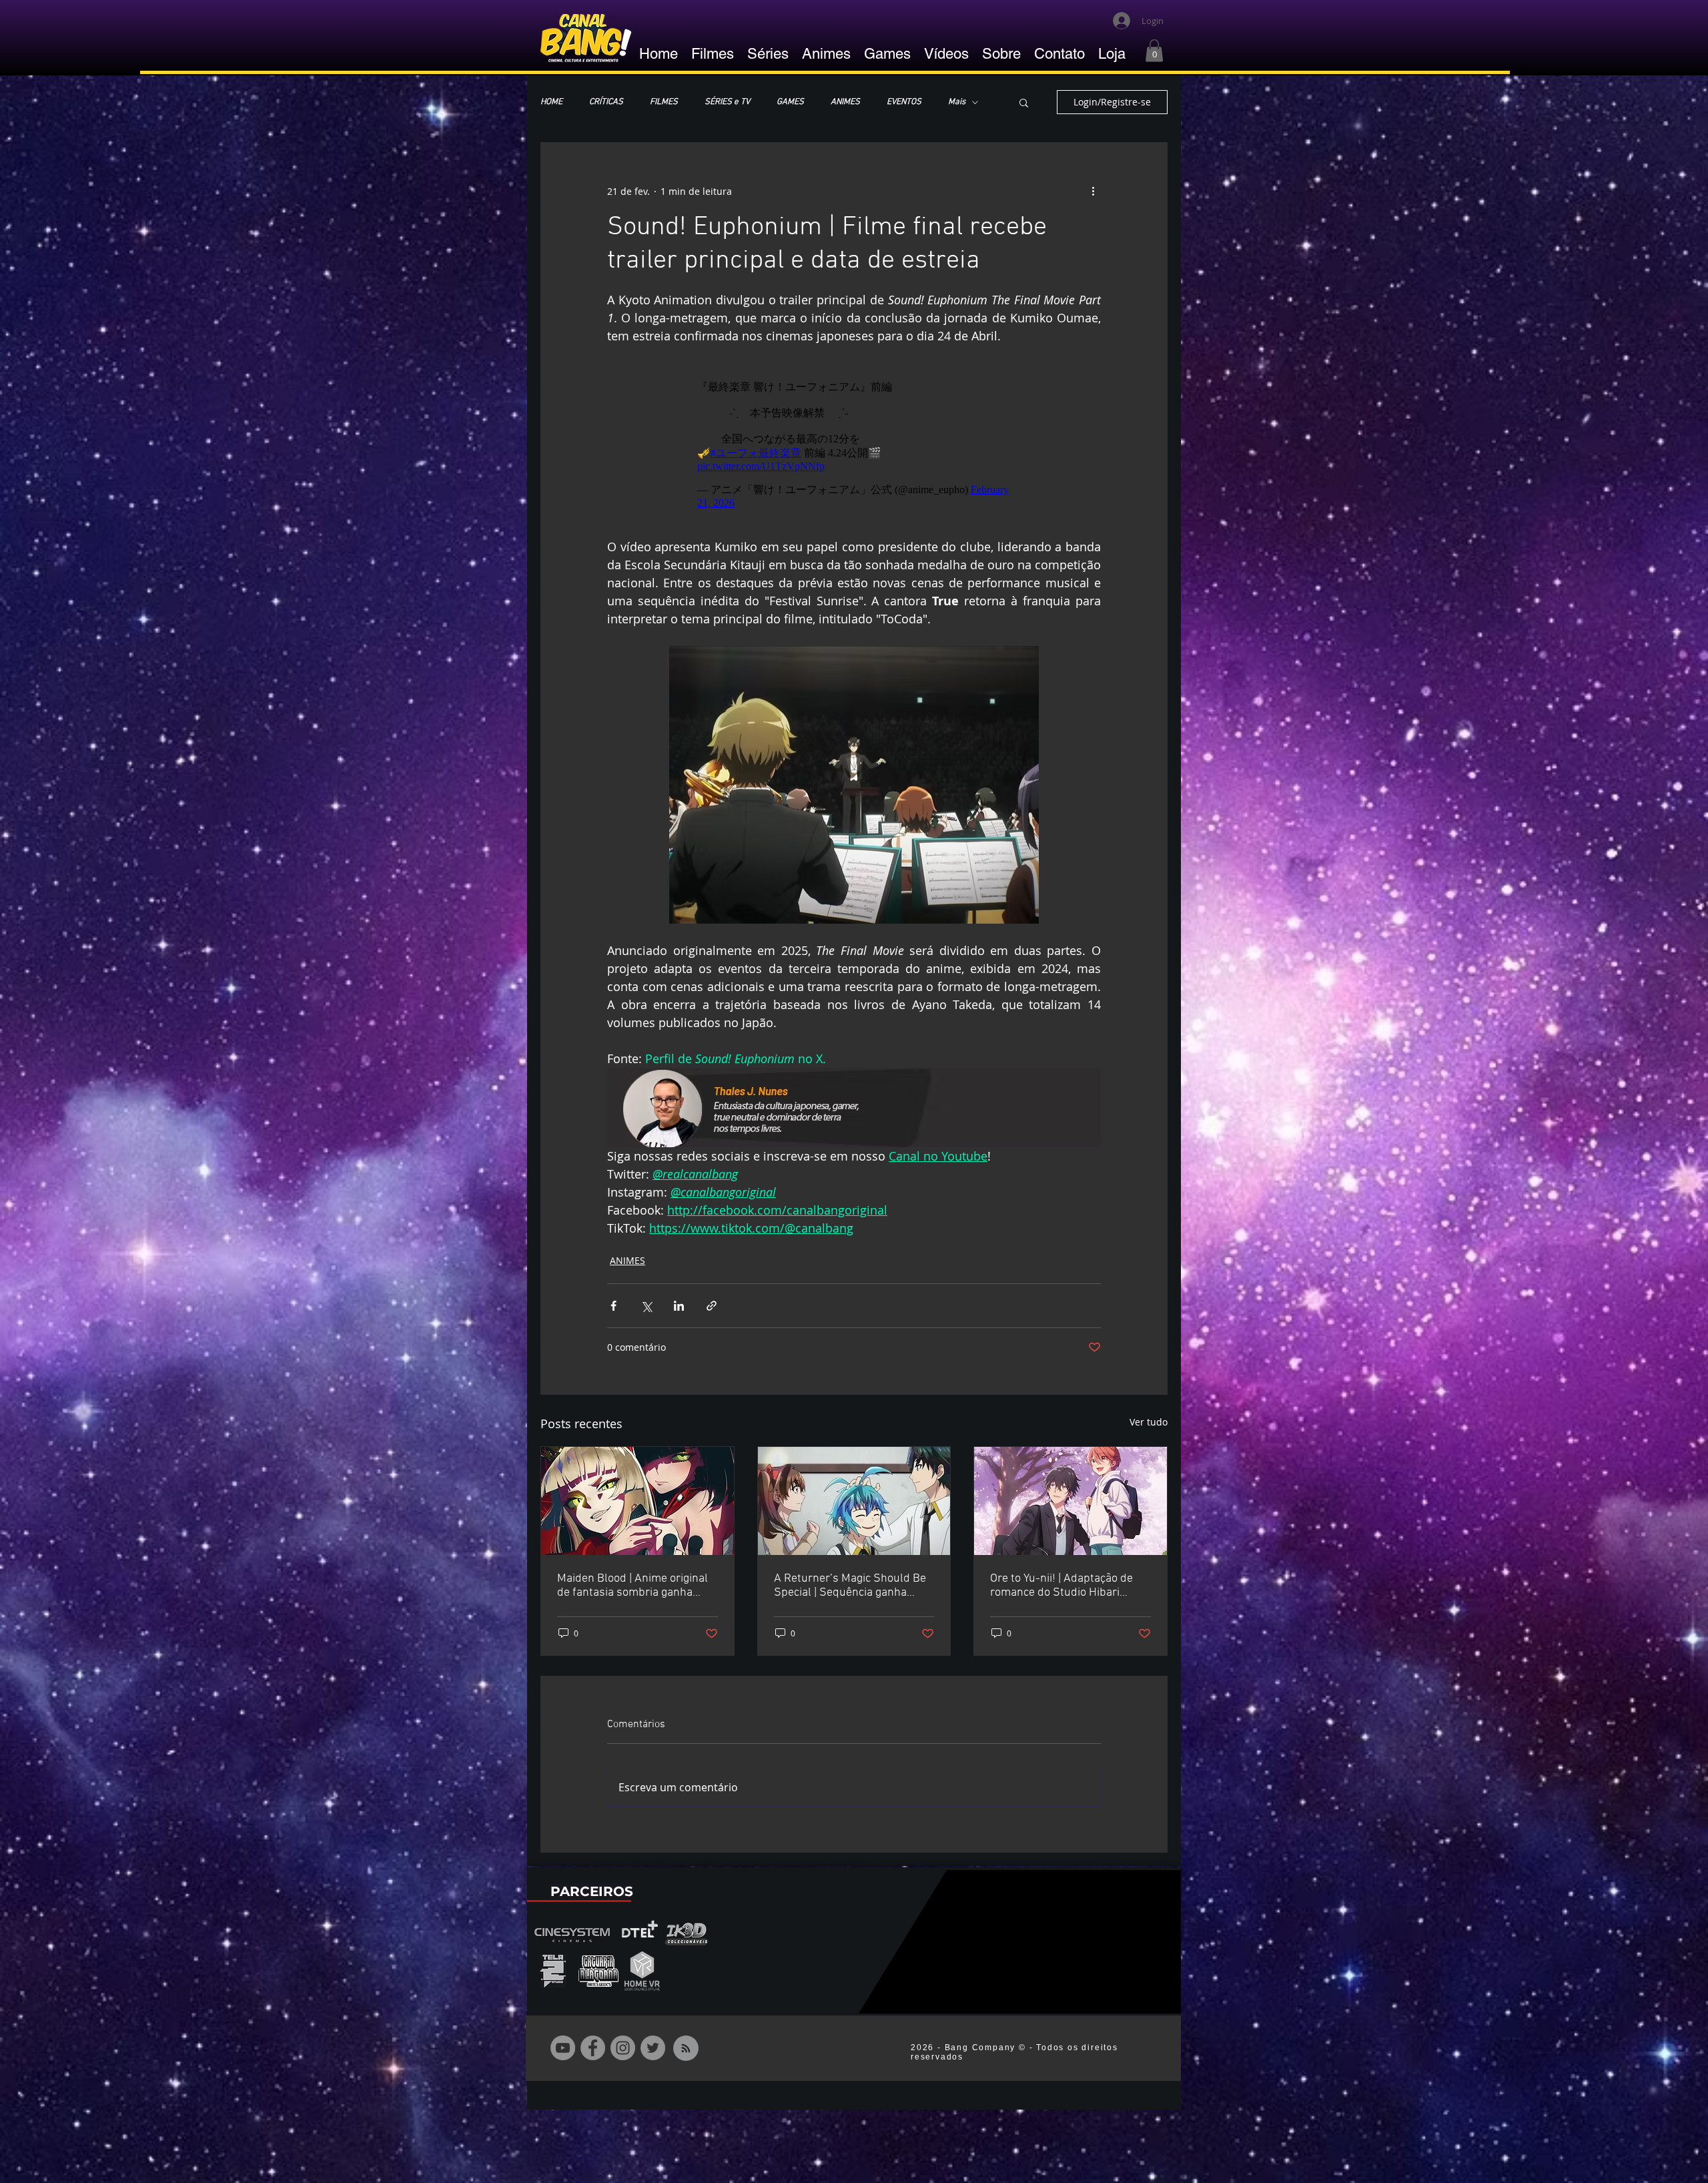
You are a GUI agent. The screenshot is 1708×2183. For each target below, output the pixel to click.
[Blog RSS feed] (686, 2042)
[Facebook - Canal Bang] (593, 2041)
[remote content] (854, 438)
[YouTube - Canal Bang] (563, 2041)
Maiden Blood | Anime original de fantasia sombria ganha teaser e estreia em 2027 (632, 1579)
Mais (957, 102)
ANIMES (845, 102)
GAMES (790, 102)
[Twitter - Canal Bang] (653, 2041)
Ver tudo (1149, 1415)
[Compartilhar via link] (712, 1299)
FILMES (664, 102)
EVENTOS (904, 102)
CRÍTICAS (606, 102)
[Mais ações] (1093, 191)
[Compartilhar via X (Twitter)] (646, 1299)
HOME (551, 102)
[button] (1154, 50)
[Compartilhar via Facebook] (613, 1299)
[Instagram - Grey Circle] (623, 2041)
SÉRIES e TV (727, 102)
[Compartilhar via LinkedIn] (679, 1299)
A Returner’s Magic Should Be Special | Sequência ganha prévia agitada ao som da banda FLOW (850, 1579)
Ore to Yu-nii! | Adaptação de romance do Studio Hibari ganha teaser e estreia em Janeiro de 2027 (1061, 1579)
